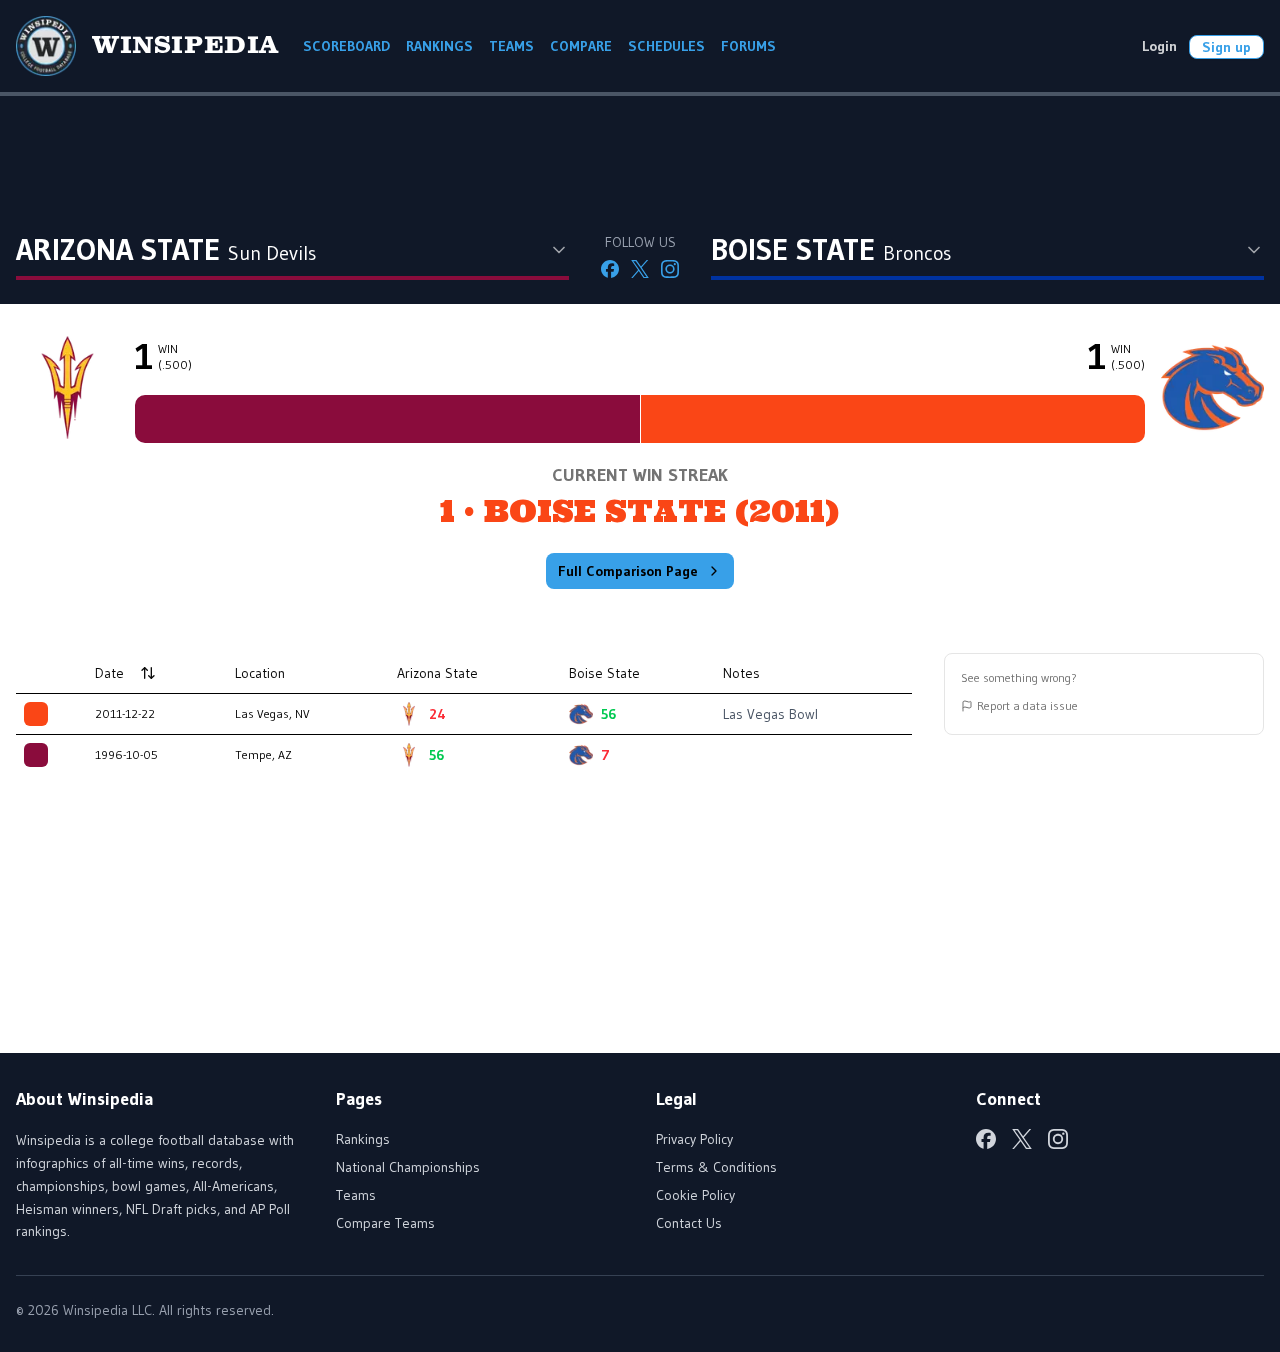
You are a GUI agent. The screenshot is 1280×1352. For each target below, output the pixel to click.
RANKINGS (439, 46)
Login (1159, 46)
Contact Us (689, 1223)
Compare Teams (385, 1223)
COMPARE (581, 46)
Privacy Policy (694, 1139)
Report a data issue (1027, 705)
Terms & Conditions (716, 1167)
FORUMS (748, 46)
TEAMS (511, 46)
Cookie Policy (695, 1195)
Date (109, 673)
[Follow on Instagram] (670, 269)
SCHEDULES (666, 46)
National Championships (408, 1167)
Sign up (1226, 47)
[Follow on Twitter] (640, 269)
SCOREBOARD (346, 46)
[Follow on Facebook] (610, 269)
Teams (356, 1195)
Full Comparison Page (628, 571)
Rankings (363, 1139)
